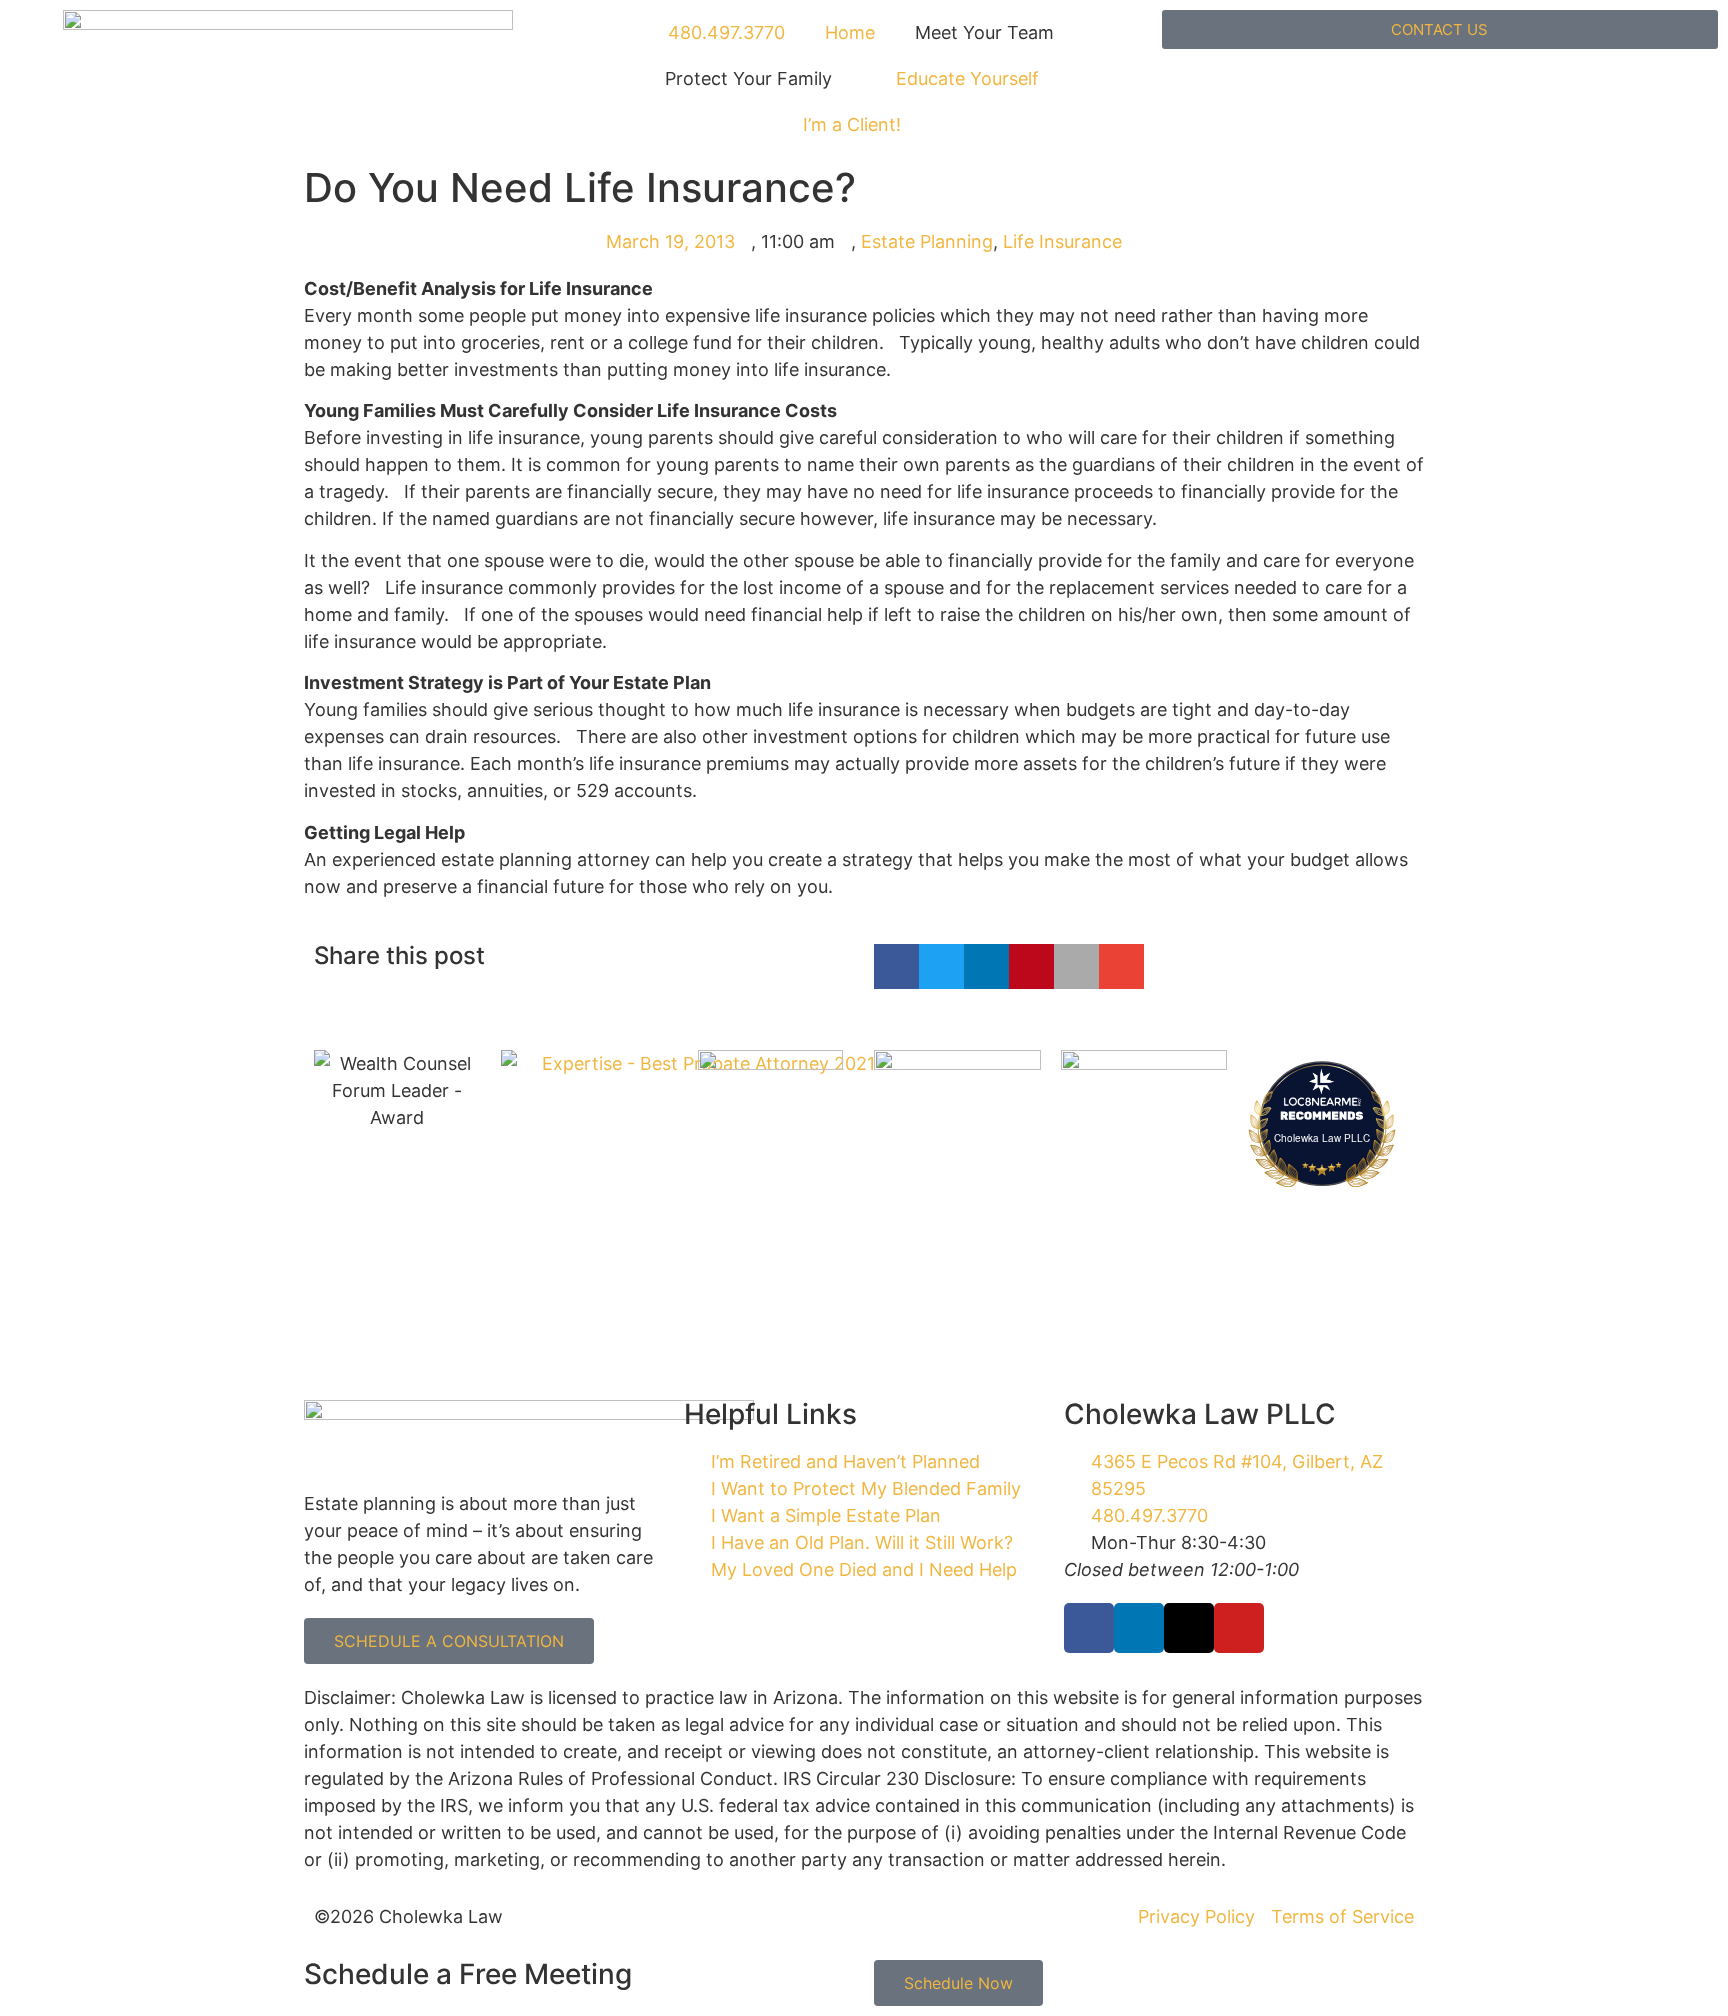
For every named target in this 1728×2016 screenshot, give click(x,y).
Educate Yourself (967, 78)
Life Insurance (1062, 241)
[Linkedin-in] (1139, 1628)
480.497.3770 (724, 32)
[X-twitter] (1189, 1628)
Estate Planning (927, 241)
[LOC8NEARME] (1322, 1100)
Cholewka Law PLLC (1322, 1138)
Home (850, 32)
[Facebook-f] (1089, 1628)
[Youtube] (1239, 1628)
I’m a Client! (852, 124)
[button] (896, 966)
